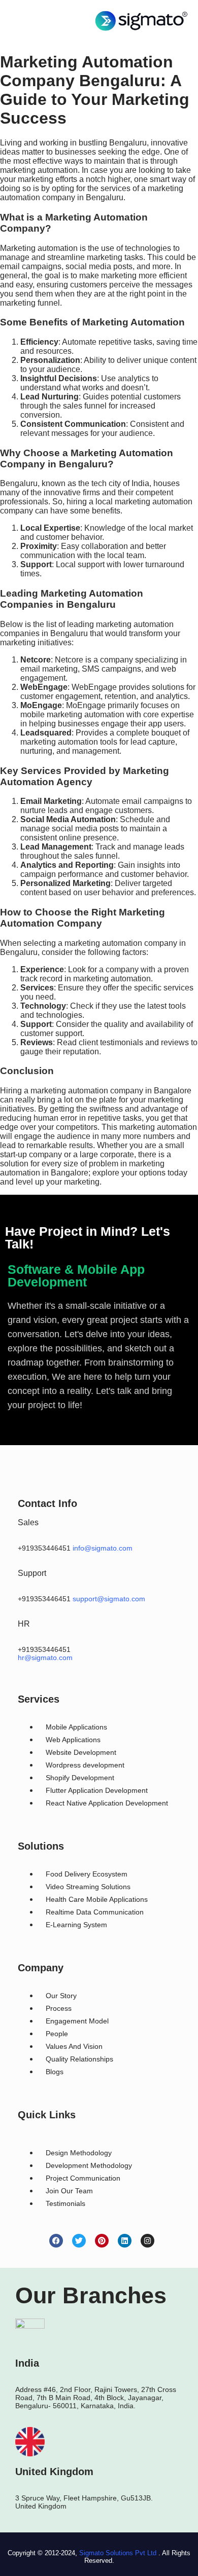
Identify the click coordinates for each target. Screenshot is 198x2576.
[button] (31, 21)
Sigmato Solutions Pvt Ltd (118, 2553)
